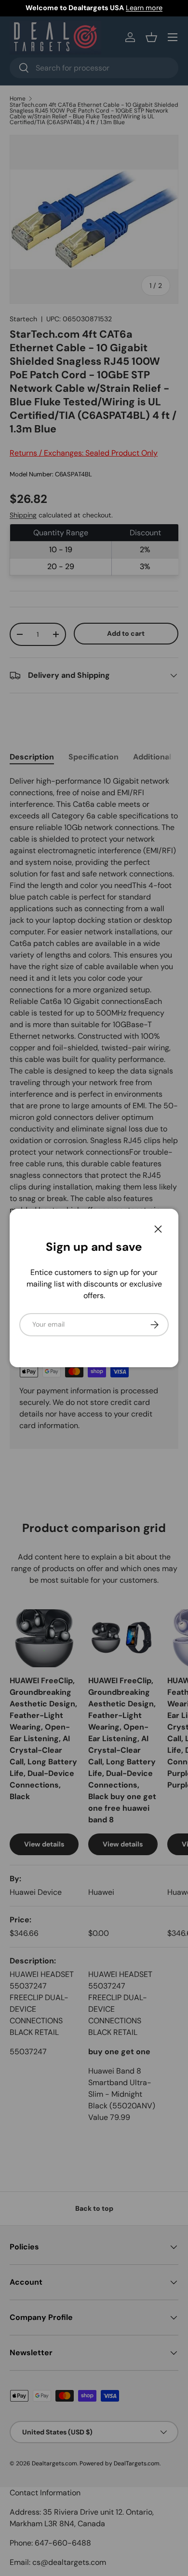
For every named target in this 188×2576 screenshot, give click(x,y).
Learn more (144, 8)
